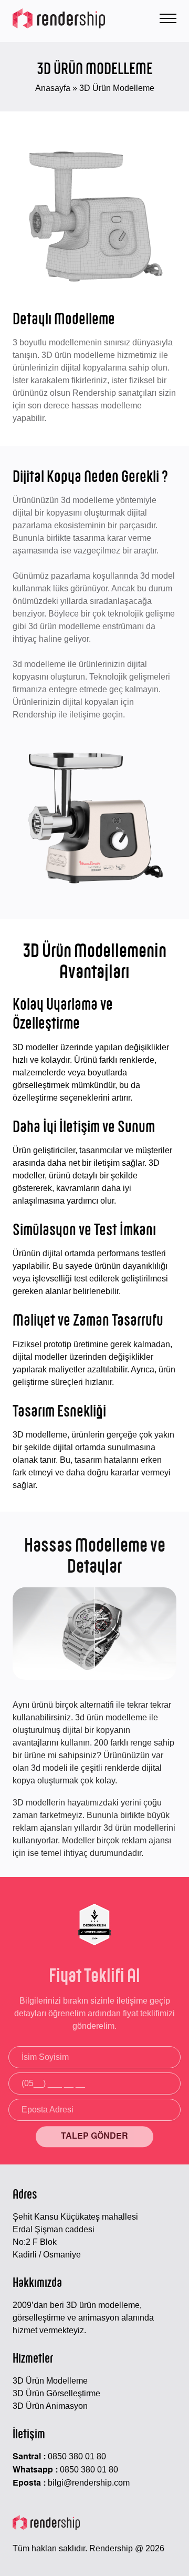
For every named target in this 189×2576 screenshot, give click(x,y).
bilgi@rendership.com (89, 2483)
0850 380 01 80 (77, 2456)
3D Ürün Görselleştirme (56, 2393)
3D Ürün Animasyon (50, 2406)
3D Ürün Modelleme (50, 2381)
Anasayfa (53, 88)
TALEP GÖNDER (94, 2137)
